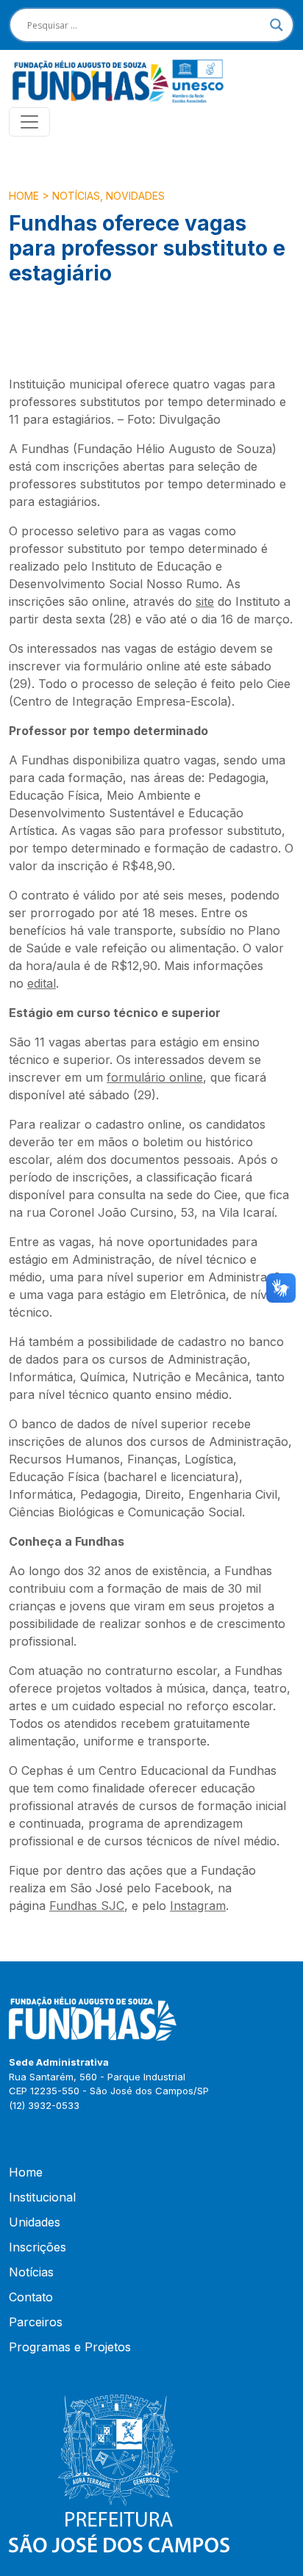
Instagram (198, 1906)
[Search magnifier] (277, 25)
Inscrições (38, 2247)
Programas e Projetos (70, 2347)
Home (24, 196)
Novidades (135, 196)
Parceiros (36, 2322)
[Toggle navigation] (29, 122)
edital (42, 983)
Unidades (35, 2222)
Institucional (42, 2197)
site (205, 601)
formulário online (155, 1077)
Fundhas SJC (87, 1906)
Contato (31, 2297)
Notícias (76, 196)
